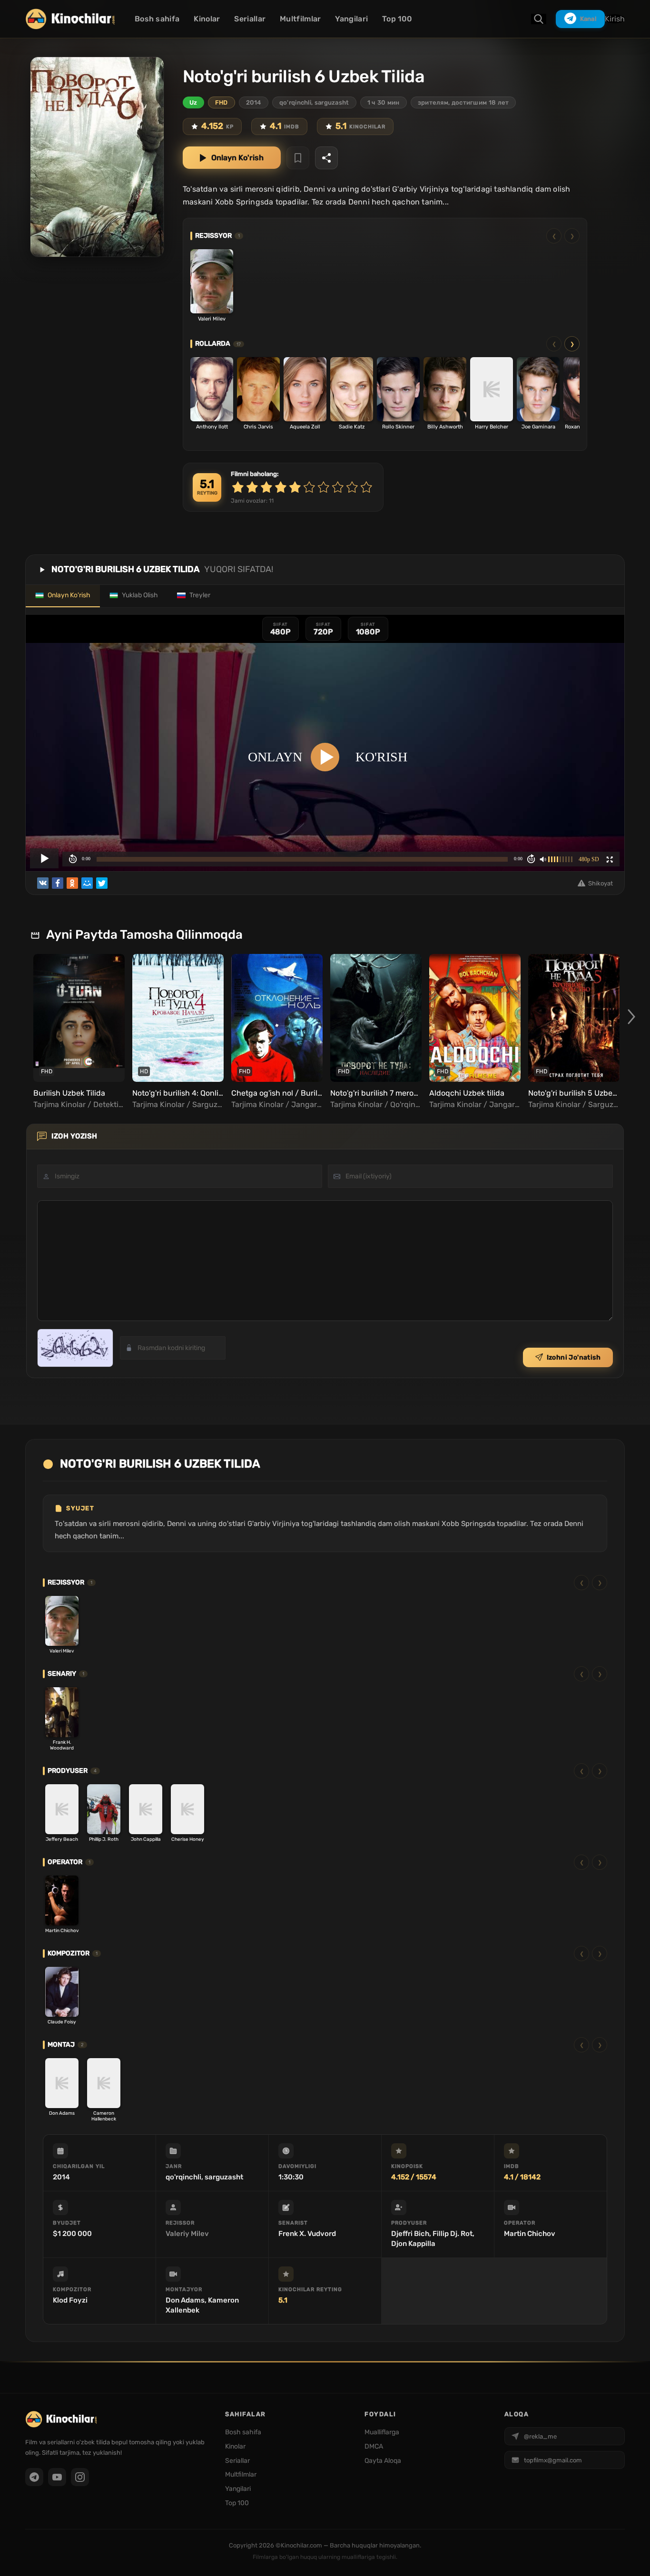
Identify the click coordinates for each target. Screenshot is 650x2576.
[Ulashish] (326, 158)
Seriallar (250, 19)
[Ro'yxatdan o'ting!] (298, 158)
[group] (78, 1032)
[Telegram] (34, 2477)
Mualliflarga (382, 2432)
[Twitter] (102, 883)
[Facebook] (58, 883)
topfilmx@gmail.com (553, 2460)
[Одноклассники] (72, 883)
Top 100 (397, 19)
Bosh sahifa (157, 19)
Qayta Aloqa (383, 2461)
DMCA (374, 2446)
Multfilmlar (300, 19)
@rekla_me (540, 2436)
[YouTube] (57, 2477)
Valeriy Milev (187, 2234)
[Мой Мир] (87, 883)
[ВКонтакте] (43, 883)
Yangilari (351, 19)
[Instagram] (80, 2477)
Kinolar (207, 19)
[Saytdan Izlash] (539, 19)
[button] (631, 1016)
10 (366, 487)
